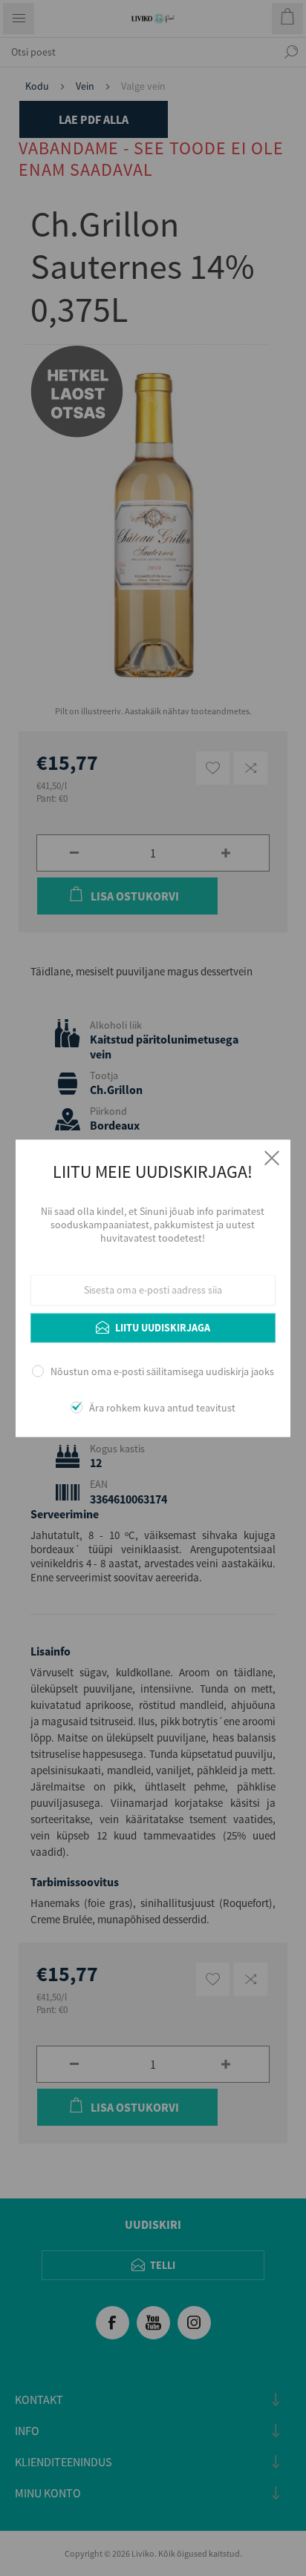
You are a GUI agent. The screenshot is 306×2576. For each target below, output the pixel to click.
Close (272, 1158)
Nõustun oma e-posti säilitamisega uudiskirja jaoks (162, 1372)
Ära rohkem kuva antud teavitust (162, 1408)
